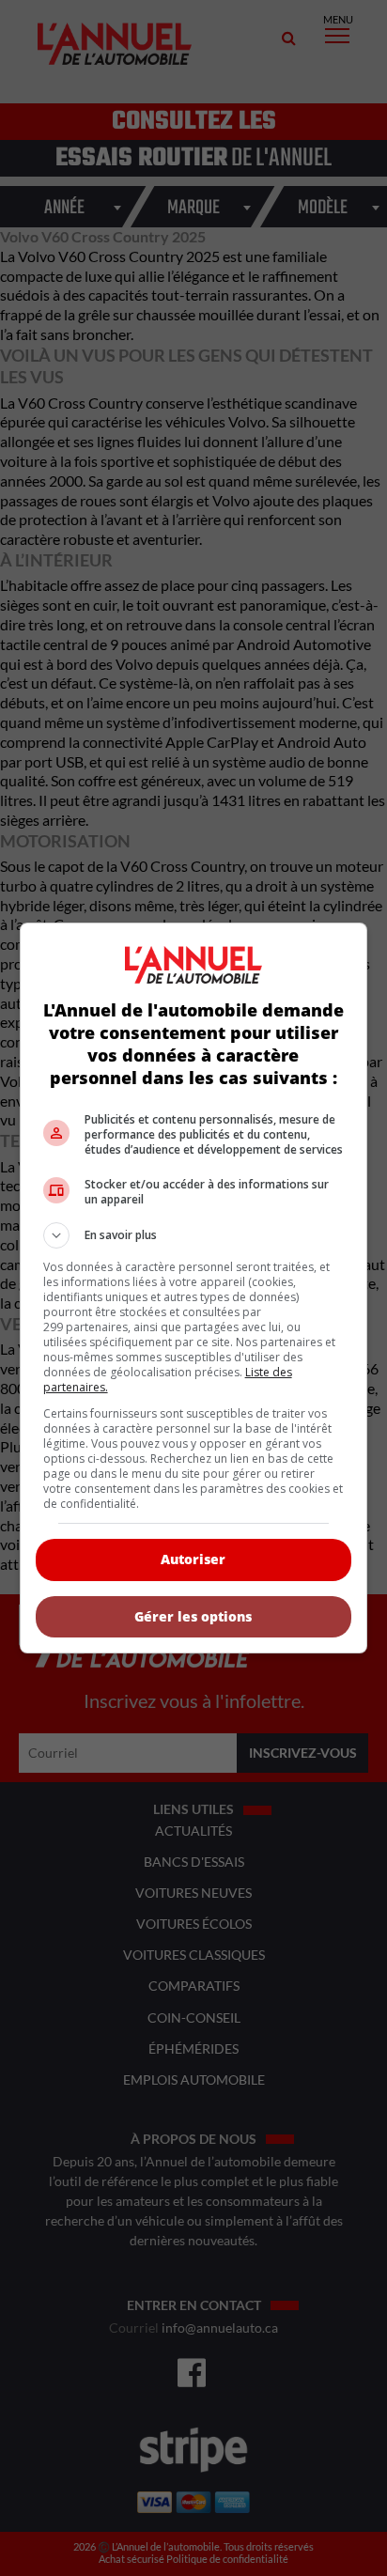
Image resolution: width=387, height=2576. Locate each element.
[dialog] (194, 1288)
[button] (194, 1235)
